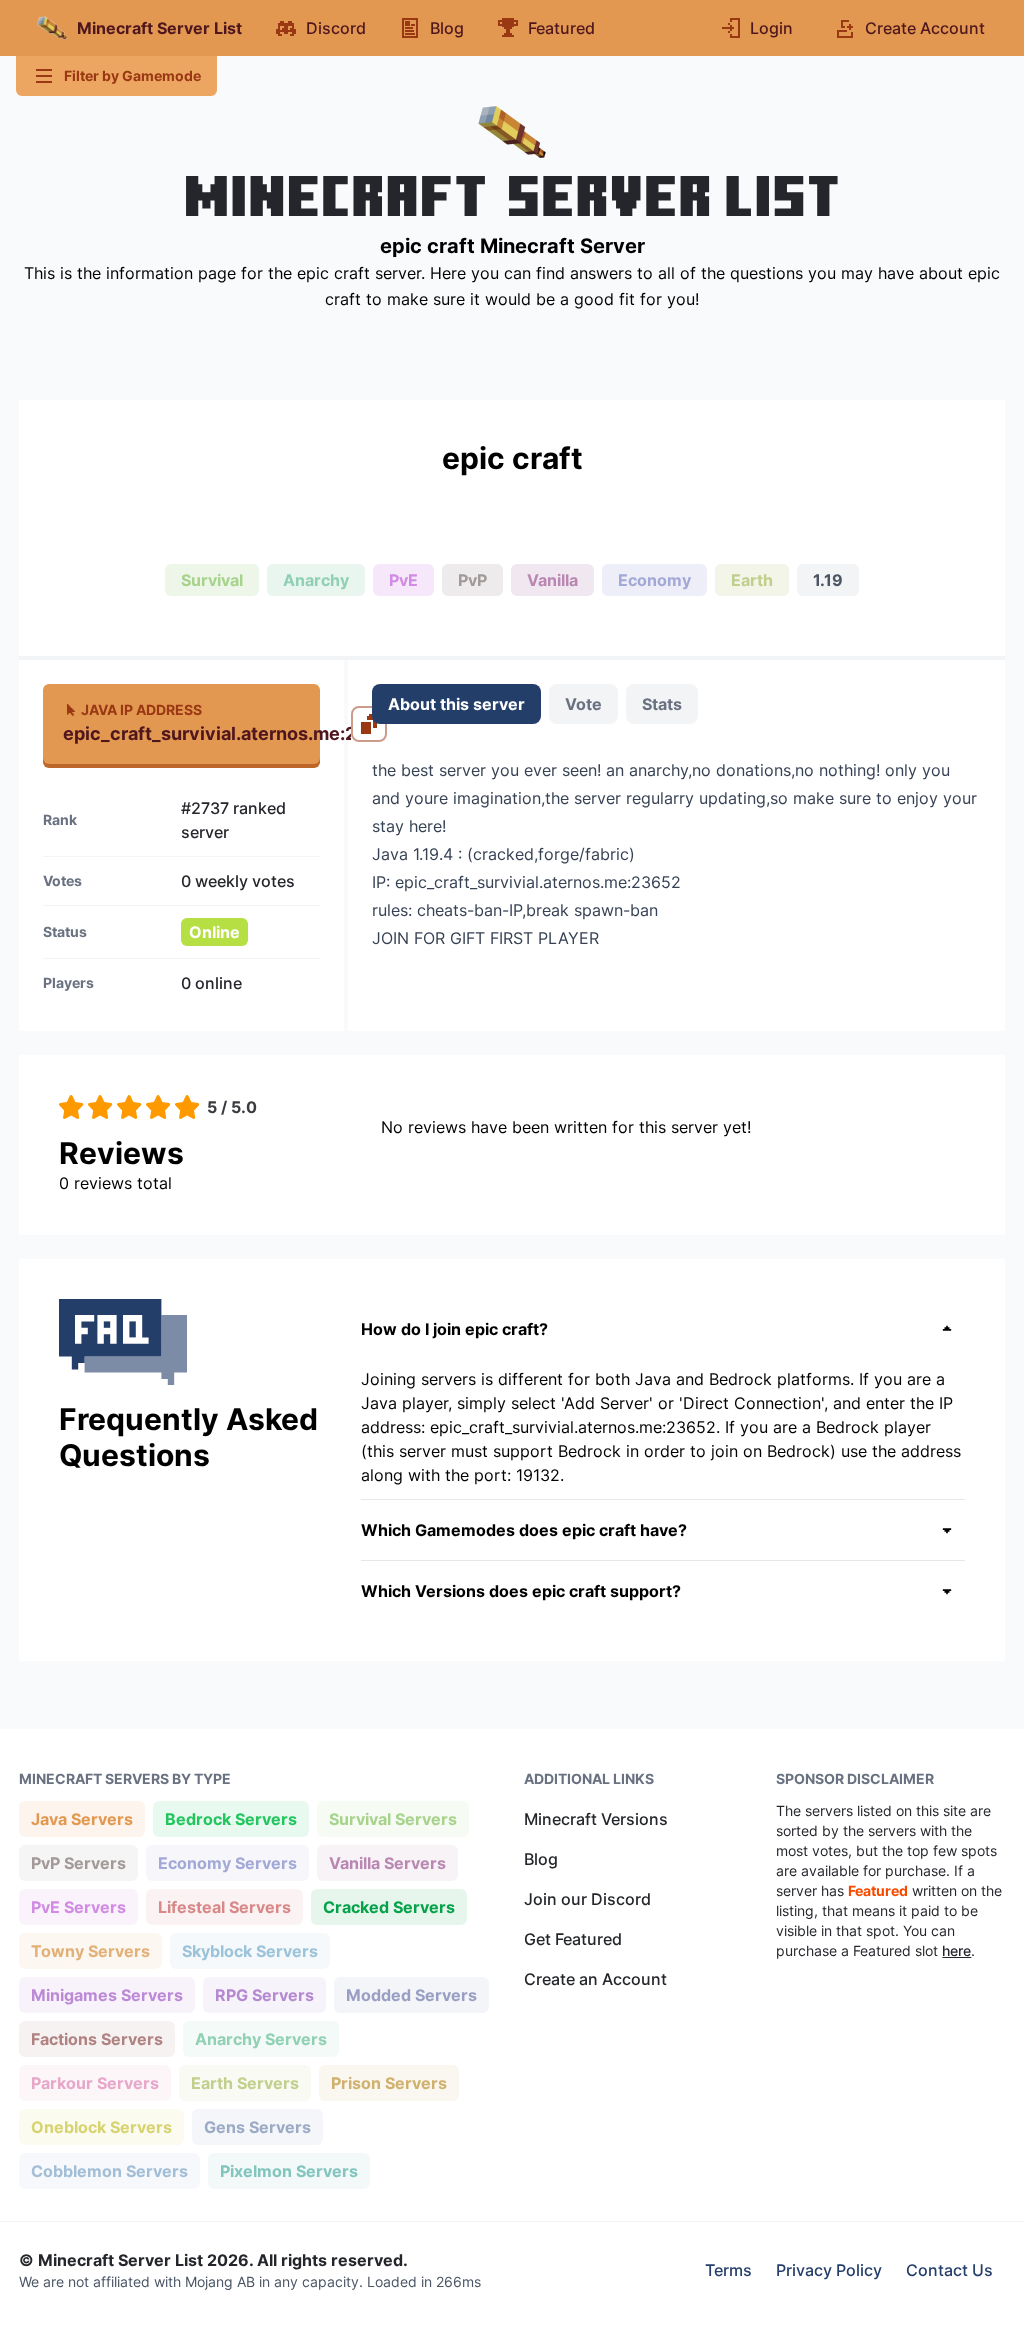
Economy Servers (227, 1862)
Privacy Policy (829, 2270)
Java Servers (81, 1818)
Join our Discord (587, 1899)
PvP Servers (78, 1862)
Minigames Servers (106, 1994)
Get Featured (573, 1939)
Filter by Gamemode (132, 75)
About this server (456, 704)
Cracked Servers (388, 1906)
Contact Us (949, 2270)
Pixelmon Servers (288, 2170)
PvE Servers (78, 1906)
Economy (654, 580)
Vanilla (552, 580)
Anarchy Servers (260, 2038)
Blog (541, 1859)
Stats (662, 704)
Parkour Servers (94, 2082)
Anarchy (316, 580)
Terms (728, 2270)
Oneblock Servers (101, 2126)
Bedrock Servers (230, 1818)
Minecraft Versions (596, 1819)
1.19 (828, 580)
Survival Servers (392, 1818)
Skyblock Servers (249, 1950)
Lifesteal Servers (224, 1906)
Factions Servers (96, 2038)
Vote (583, 704)
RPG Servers (264, 1994)
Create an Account (595, 1979)
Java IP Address (141, 709)
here (956, 1950)
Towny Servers (90, 1950)
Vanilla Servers (387, 1862)
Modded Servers (411, 1994)
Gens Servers (257, 2126)
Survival (212, 580)
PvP (472, 580)
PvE (403, 580)
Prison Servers (388, 2082)
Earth (752, 580)
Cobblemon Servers (109, 2170)
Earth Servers (244, 2082)
